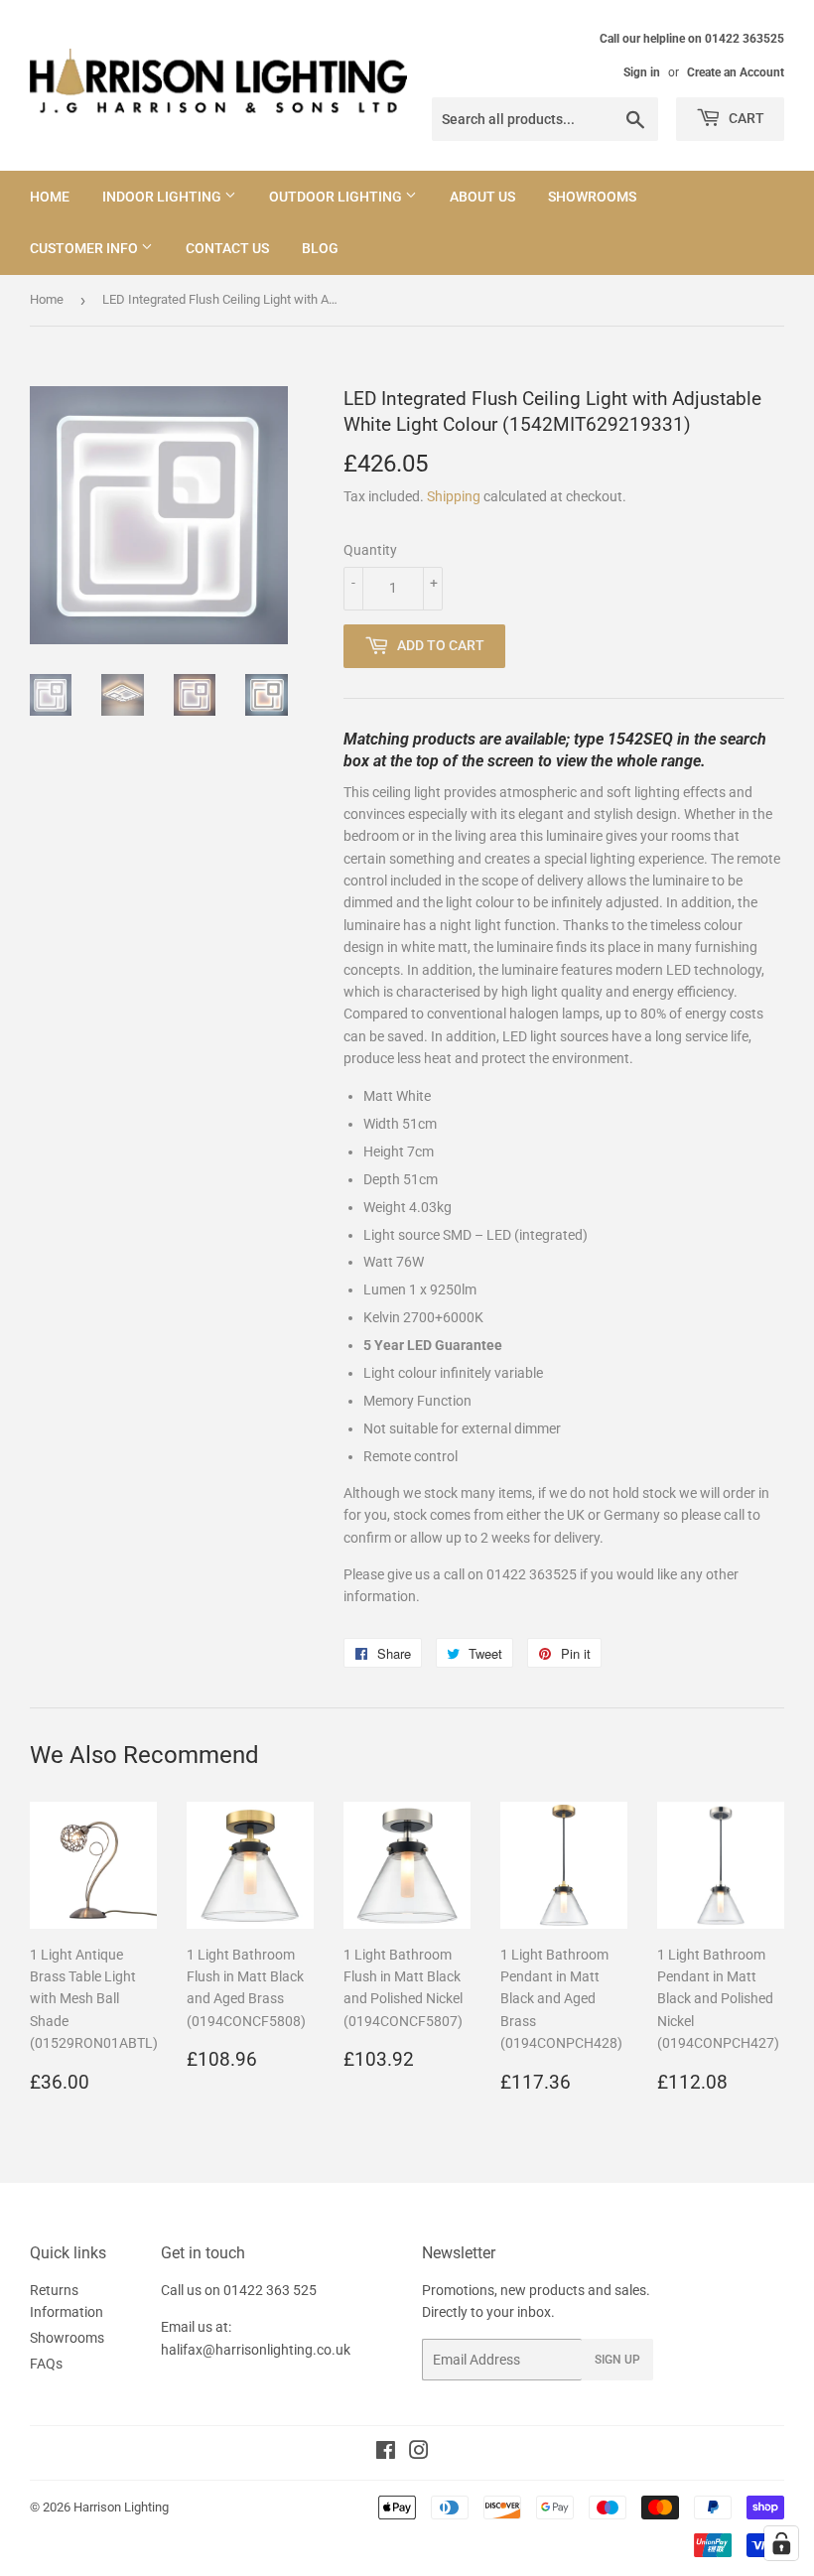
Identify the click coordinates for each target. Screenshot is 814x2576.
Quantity (370, 550)
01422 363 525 (270, 2290)
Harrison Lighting (121, 2507)
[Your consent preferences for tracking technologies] (781, 2543)
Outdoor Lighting (337, 197)
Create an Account (736, 72)
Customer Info (85, 248)
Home (50, 197)
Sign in (642, 72)
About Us (482, 197)
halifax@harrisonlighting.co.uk (256, 2350)
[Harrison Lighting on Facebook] (386, 2453)
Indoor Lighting (163, 197)
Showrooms (592, 197)
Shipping (454, 496)
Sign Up (617, 2360)
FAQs (46, 2364)
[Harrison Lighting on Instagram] (419, 2453)
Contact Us (227, 248)
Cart (745, 118)
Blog (320, 248)
